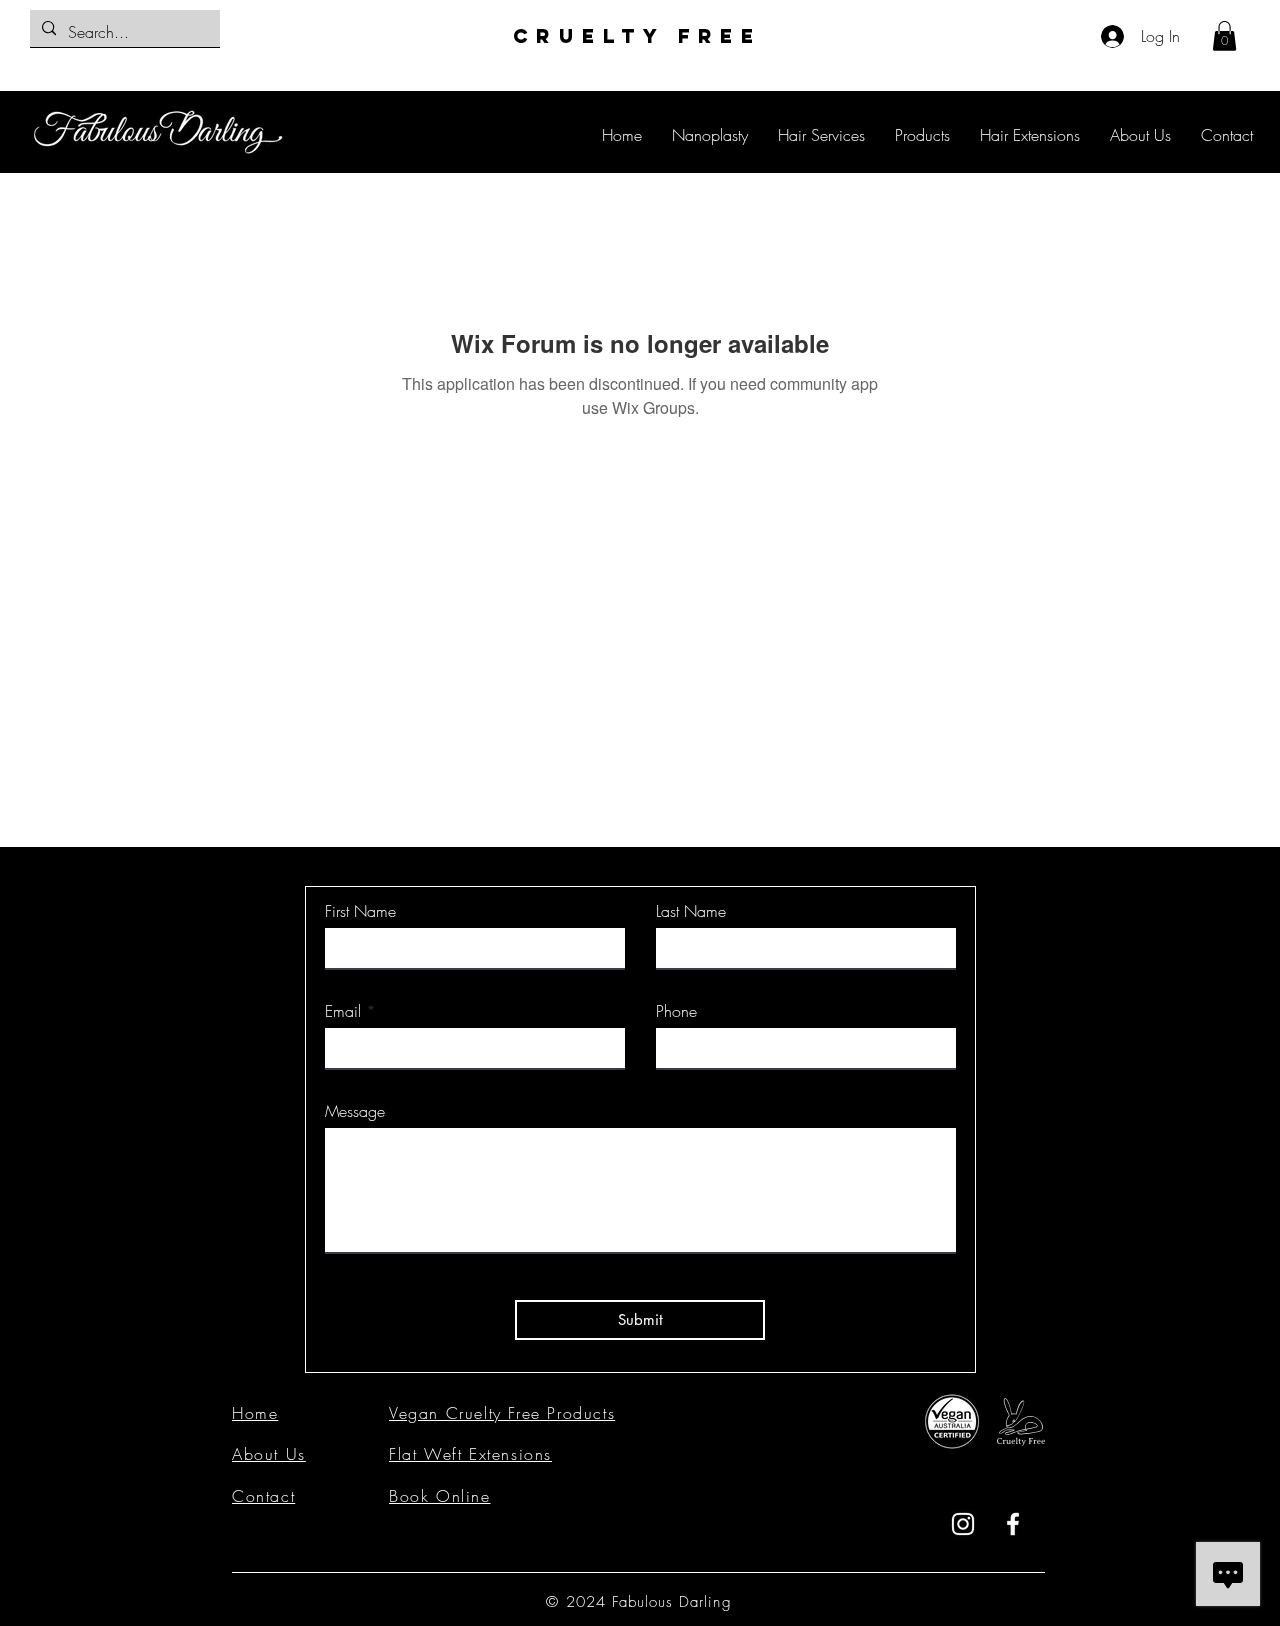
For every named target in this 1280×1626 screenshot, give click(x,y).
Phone (676, 1011)
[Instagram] (963, 1524)
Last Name (691, 911)
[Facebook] (1013, 1524)
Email (343, 1011)
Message (355, 1111)
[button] (1224, 36)
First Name (360, 911)
